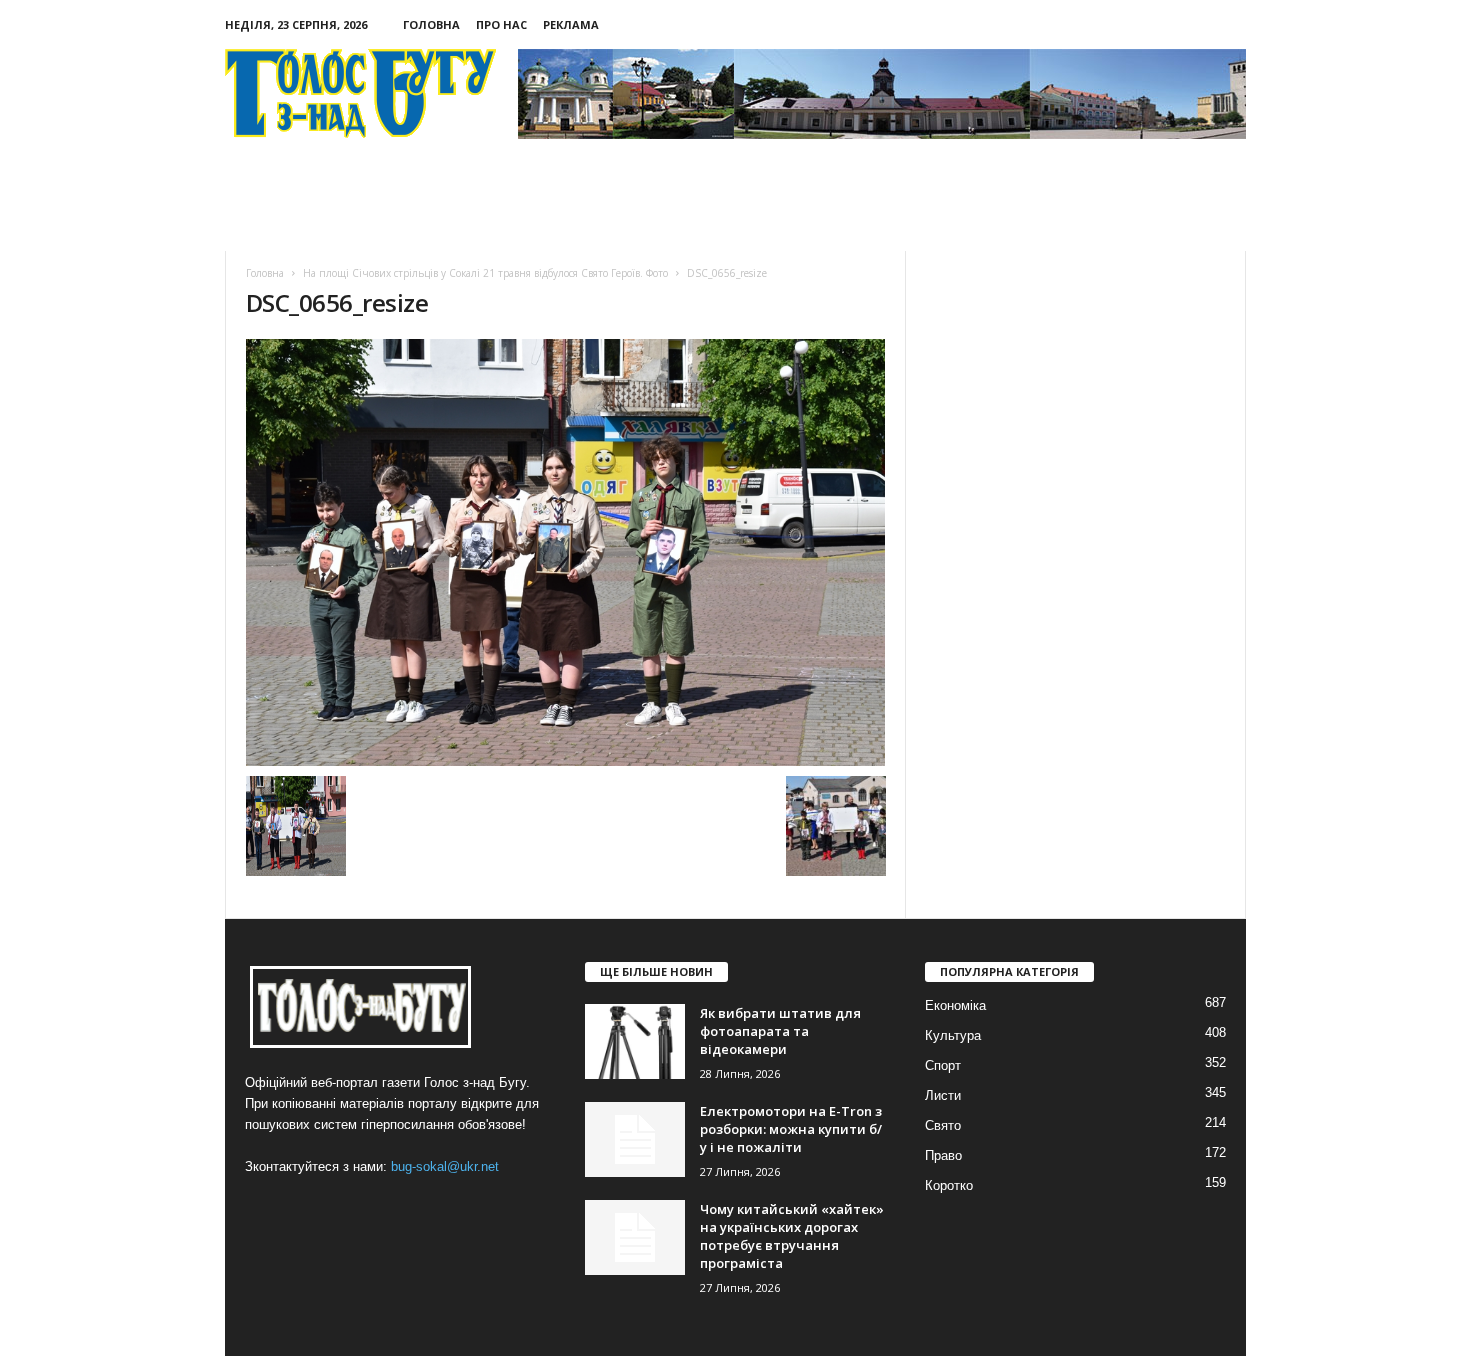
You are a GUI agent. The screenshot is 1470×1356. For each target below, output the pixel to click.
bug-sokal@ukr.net (445, 1166)
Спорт (943, 1065)
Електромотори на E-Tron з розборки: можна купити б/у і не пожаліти (791, 1129)
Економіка (955, 1005)
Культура (953, 1035)
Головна (431, 24)
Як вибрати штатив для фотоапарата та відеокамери (780, 1031)
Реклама (571, 24)
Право (943, 1155)
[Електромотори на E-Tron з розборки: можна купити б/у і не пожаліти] (635, 1139)
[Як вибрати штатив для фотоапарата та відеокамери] (635, 1041)
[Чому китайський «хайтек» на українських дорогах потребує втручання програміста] (635, 1237)
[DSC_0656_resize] (566, 552)
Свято (943, 1125)
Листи (943, 1095)
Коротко (949, 1185)
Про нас (501, 24)
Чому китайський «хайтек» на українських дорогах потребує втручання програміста (792, 1236)
